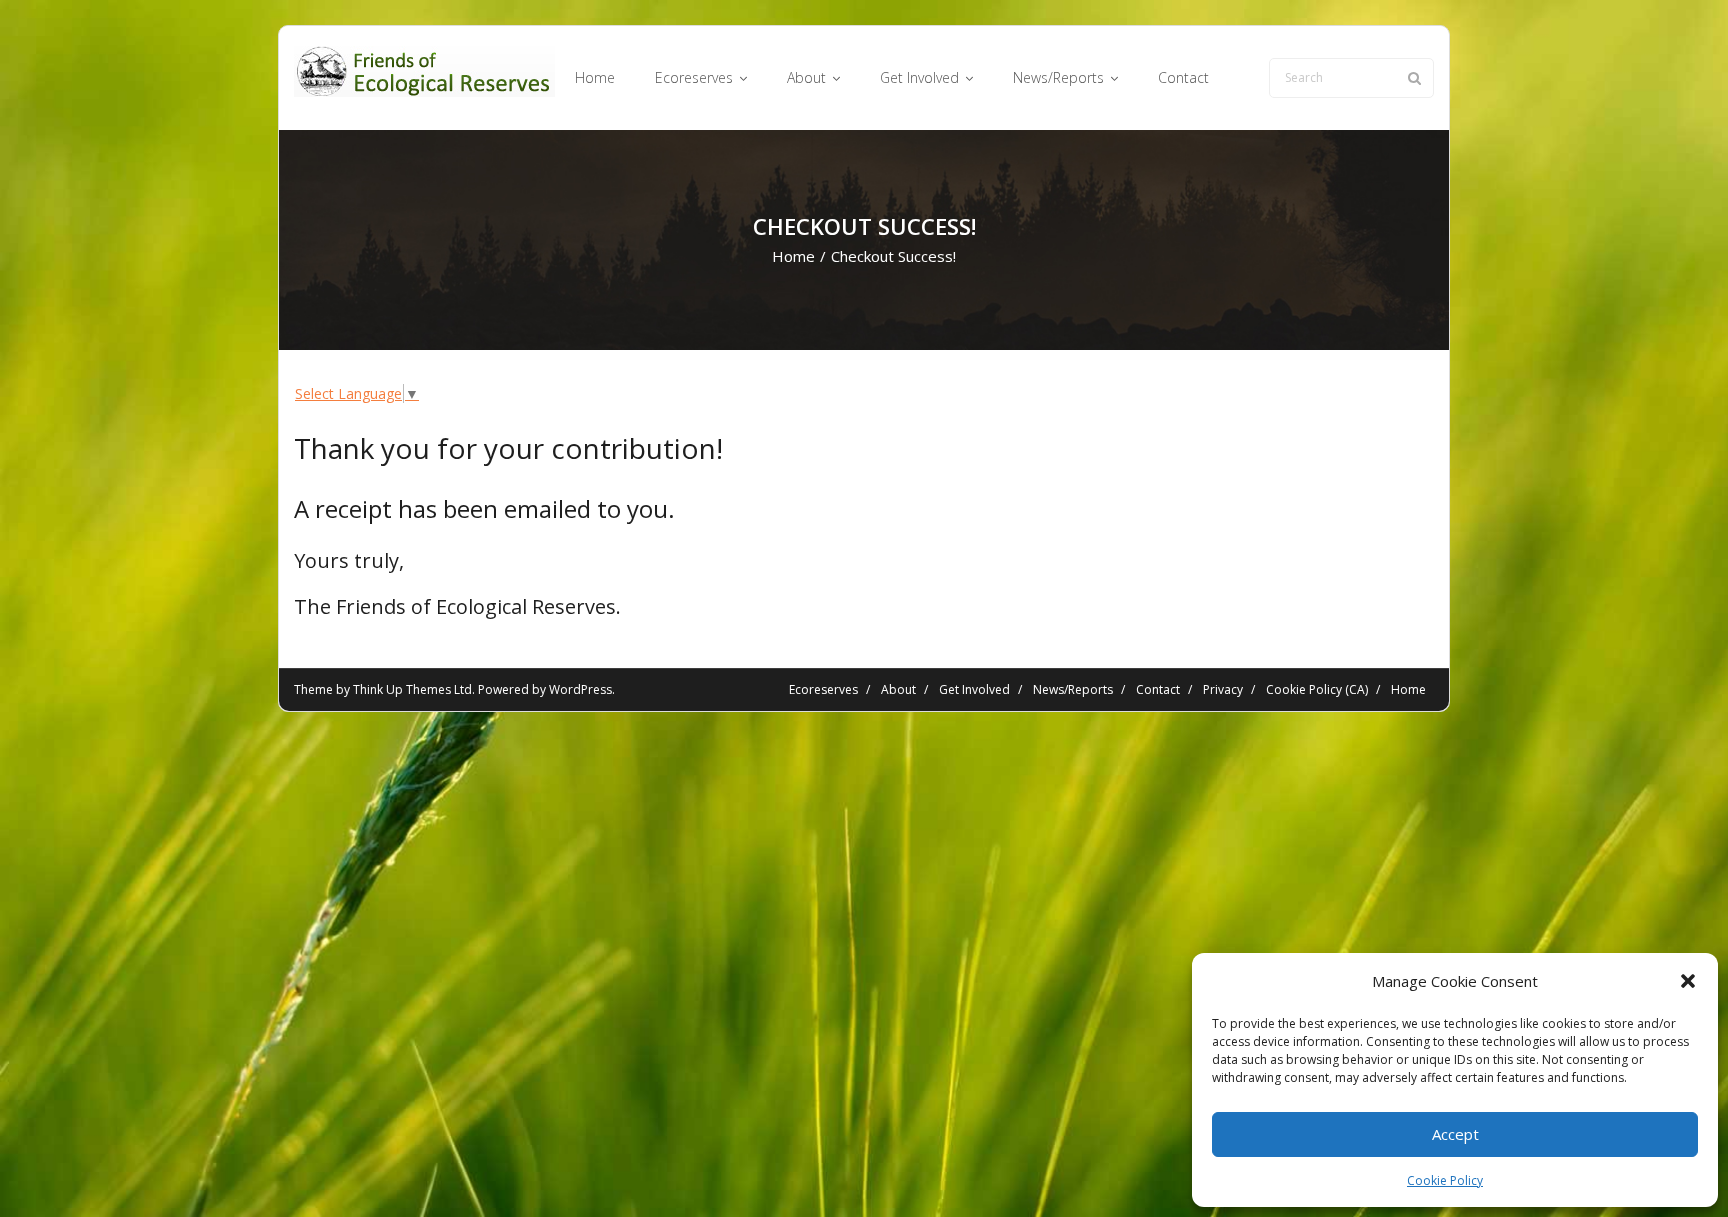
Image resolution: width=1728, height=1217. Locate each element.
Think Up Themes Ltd (412, 689)
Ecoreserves (823, 689)
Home (793, 256)
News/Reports (1073, 689)
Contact (1158, 689)
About (898, 689)
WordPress (580, 689)
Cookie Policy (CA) (1317, 689)
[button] (1688, 981)
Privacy (1223, 689)
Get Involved (974, 689)
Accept (1455, 1134)
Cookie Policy (1445, 1180)
